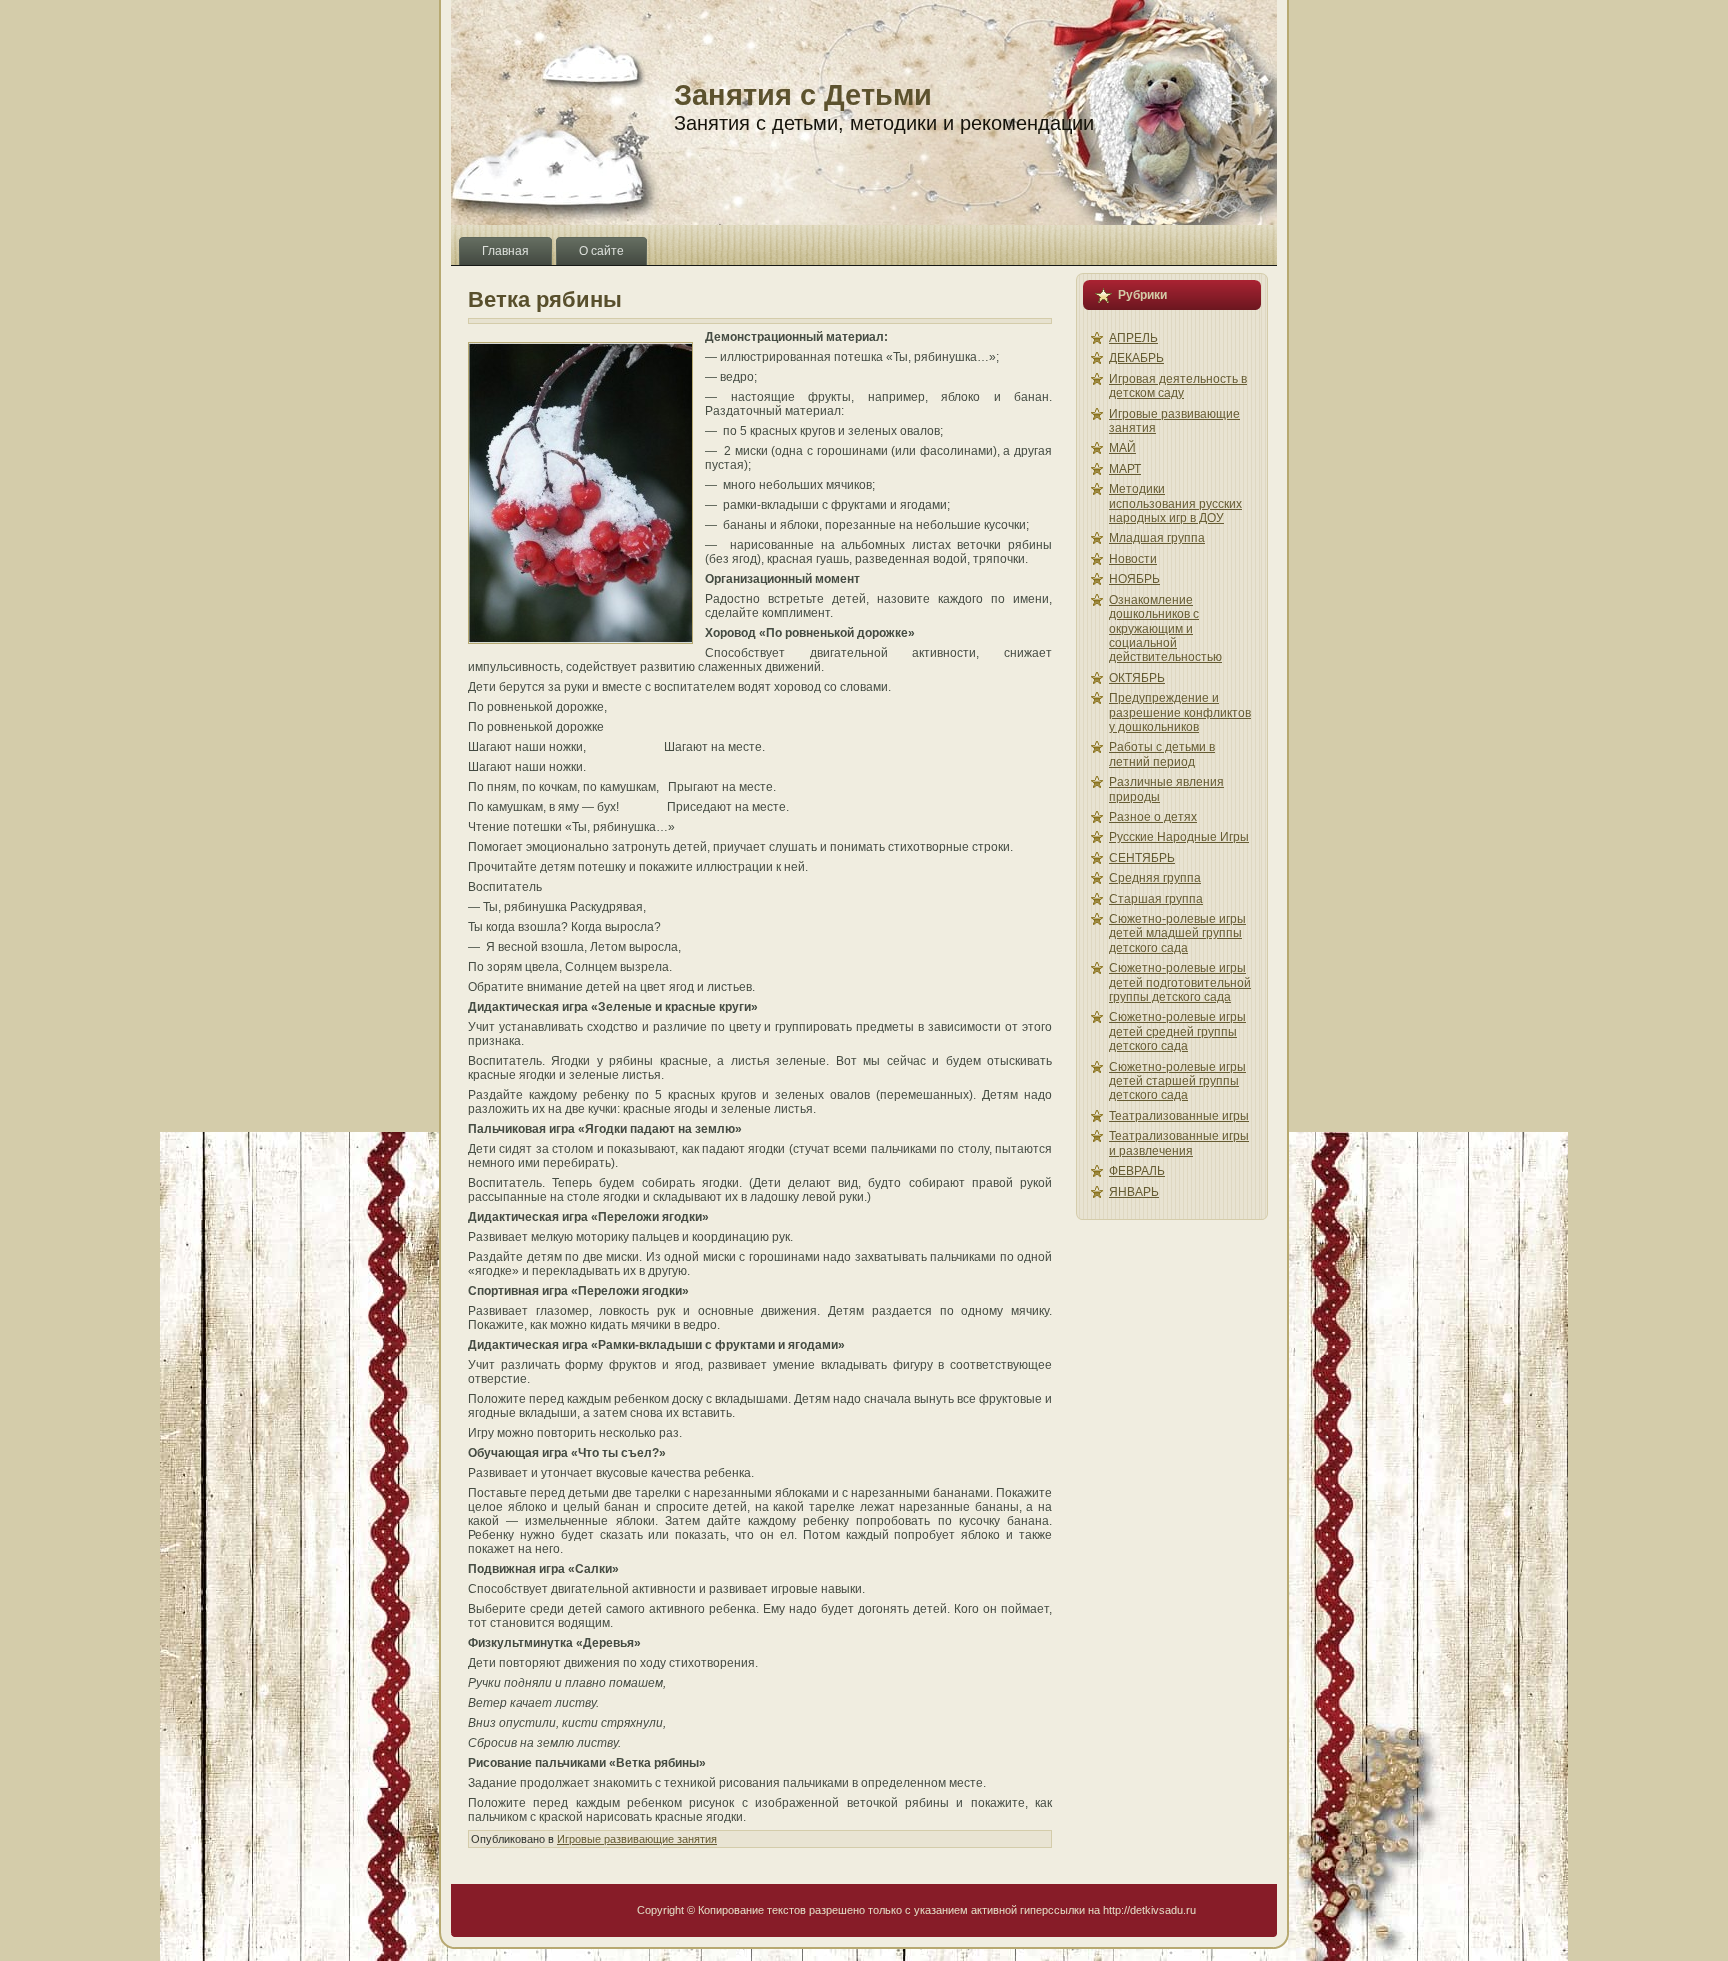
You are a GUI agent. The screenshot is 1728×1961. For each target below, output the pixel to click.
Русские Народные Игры (1179, 837)
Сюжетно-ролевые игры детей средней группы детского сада (1177, 1031)
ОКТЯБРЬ (1137, 678)
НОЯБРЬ (1134, 579)
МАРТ (1125, 469)
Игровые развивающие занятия (637, 1839)
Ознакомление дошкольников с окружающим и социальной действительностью (1165, 629)
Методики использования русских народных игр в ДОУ (1175, 503)
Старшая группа (1156, 899)
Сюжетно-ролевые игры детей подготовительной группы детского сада (1180, 982)
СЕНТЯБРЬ (1142, 858)
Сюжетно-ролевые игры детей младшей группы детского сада (1177, 933)
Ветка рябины (545, 299)
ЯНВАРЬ (1134, 1192)
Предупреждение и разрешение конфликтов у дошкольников (1180, 712)
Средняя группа (1155, 878)
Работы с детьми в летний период (1162, 754)
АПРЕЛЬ (1133, 338)
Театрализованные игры (1179, 1116)
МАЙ (1122, 448)
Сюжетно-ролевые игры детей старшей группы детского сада (1177, 1081)
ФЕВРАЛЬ (1137, 1171)
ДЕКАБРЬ (1136, 358)
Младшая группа (1157, 538)
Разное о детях (1153, 817)
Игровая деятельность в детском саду (1178, 386)
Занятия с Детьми (803, 95)
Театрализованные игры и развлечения (1179, 1143)
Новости (1133, 559)
